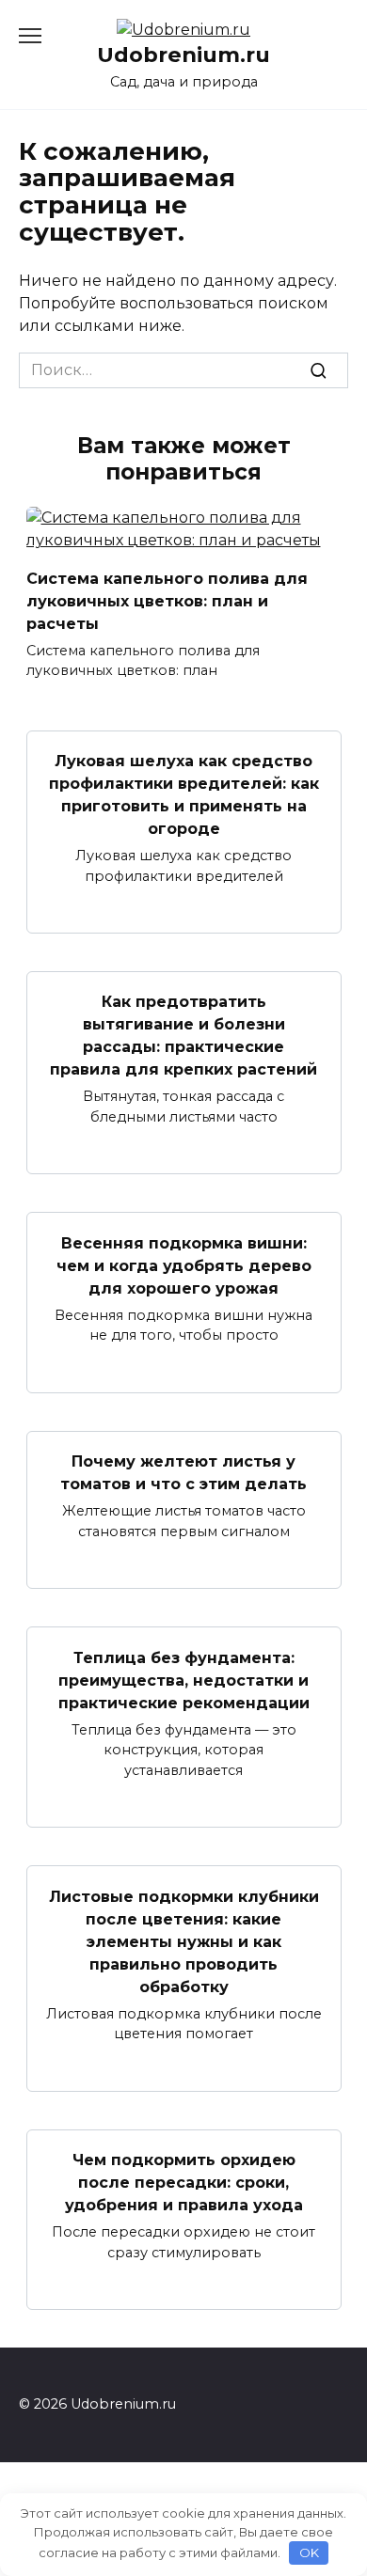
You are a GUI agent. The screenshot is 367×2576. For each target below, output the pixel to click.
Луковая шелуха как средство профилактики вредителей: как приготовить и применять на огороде (184, 795)
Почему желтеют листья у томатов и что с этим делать (183, 1473)
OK (309, 2552)
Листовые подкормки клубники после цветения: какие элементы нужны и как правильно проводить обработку (184, 1941)
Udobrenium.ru (183, 55)
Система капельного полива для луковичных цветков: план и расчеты (167, 600)
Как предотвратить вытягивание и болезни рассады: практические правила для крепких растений (183, 1036)
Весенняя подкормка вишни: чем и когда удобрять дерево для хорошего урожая (184, 1265)
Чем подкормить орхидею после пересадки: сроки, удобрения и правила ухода (184, 2183)
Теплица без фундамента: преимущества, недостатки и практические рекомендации (184, 1680)
